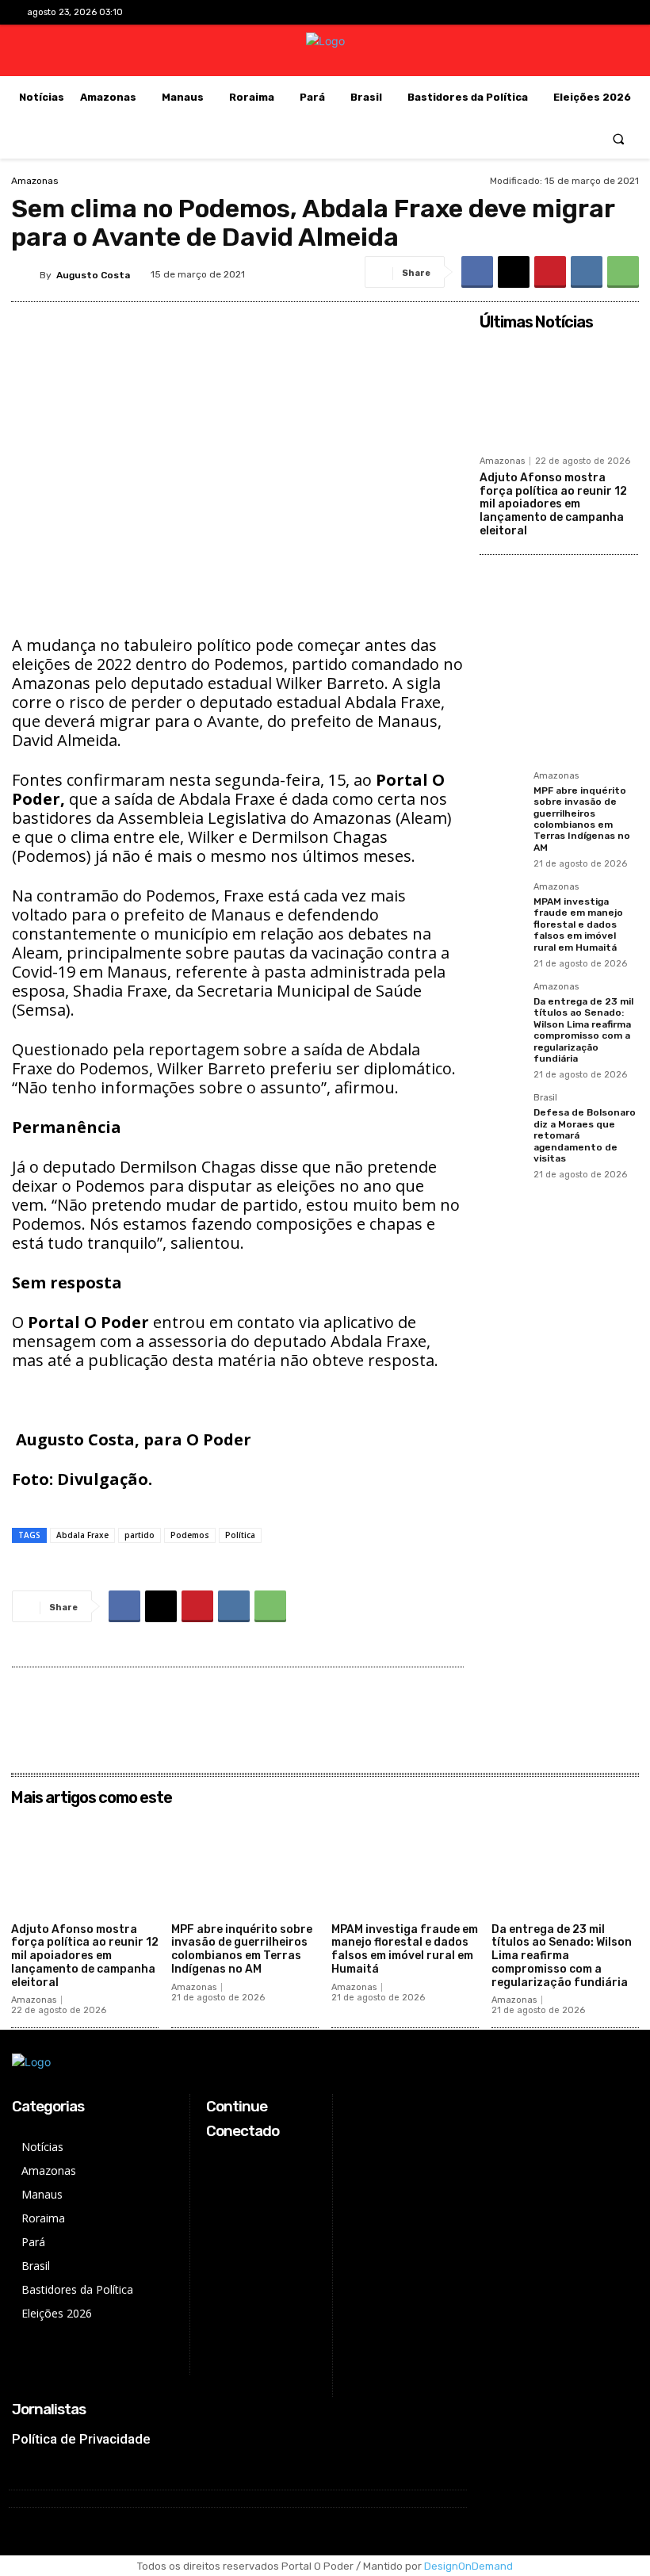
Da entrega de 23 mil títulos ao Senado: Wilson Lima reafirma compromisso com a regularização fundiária (583, 1030)
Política (240, 1535)
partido (140, 1535)
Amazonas (35, 181)
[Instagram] (561, 12)
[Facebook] (536, 12)
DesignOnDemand (468, 2566)
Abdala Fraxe (82, 1535)
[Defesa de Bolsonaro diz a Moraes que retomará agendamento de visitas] (502, 1116)
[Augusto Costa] (25, 275)
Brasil (545, 1098)
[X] (586, 12)
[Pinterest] (550, 272)
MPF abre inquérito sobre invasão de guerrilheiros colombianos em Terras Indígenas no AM (582, 819)
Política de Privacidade (81, 2439)
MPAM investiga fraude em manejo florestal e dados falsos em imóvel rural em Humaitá (578, 924)
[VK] (587, 272)
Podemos (190, 1535)
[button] (619, 138)
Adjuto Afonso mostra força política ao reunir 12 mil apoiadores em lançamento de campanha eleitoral (553, 504)
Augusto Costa (93, 275)
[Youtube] (611, 12)
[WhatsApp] (623, 272)
